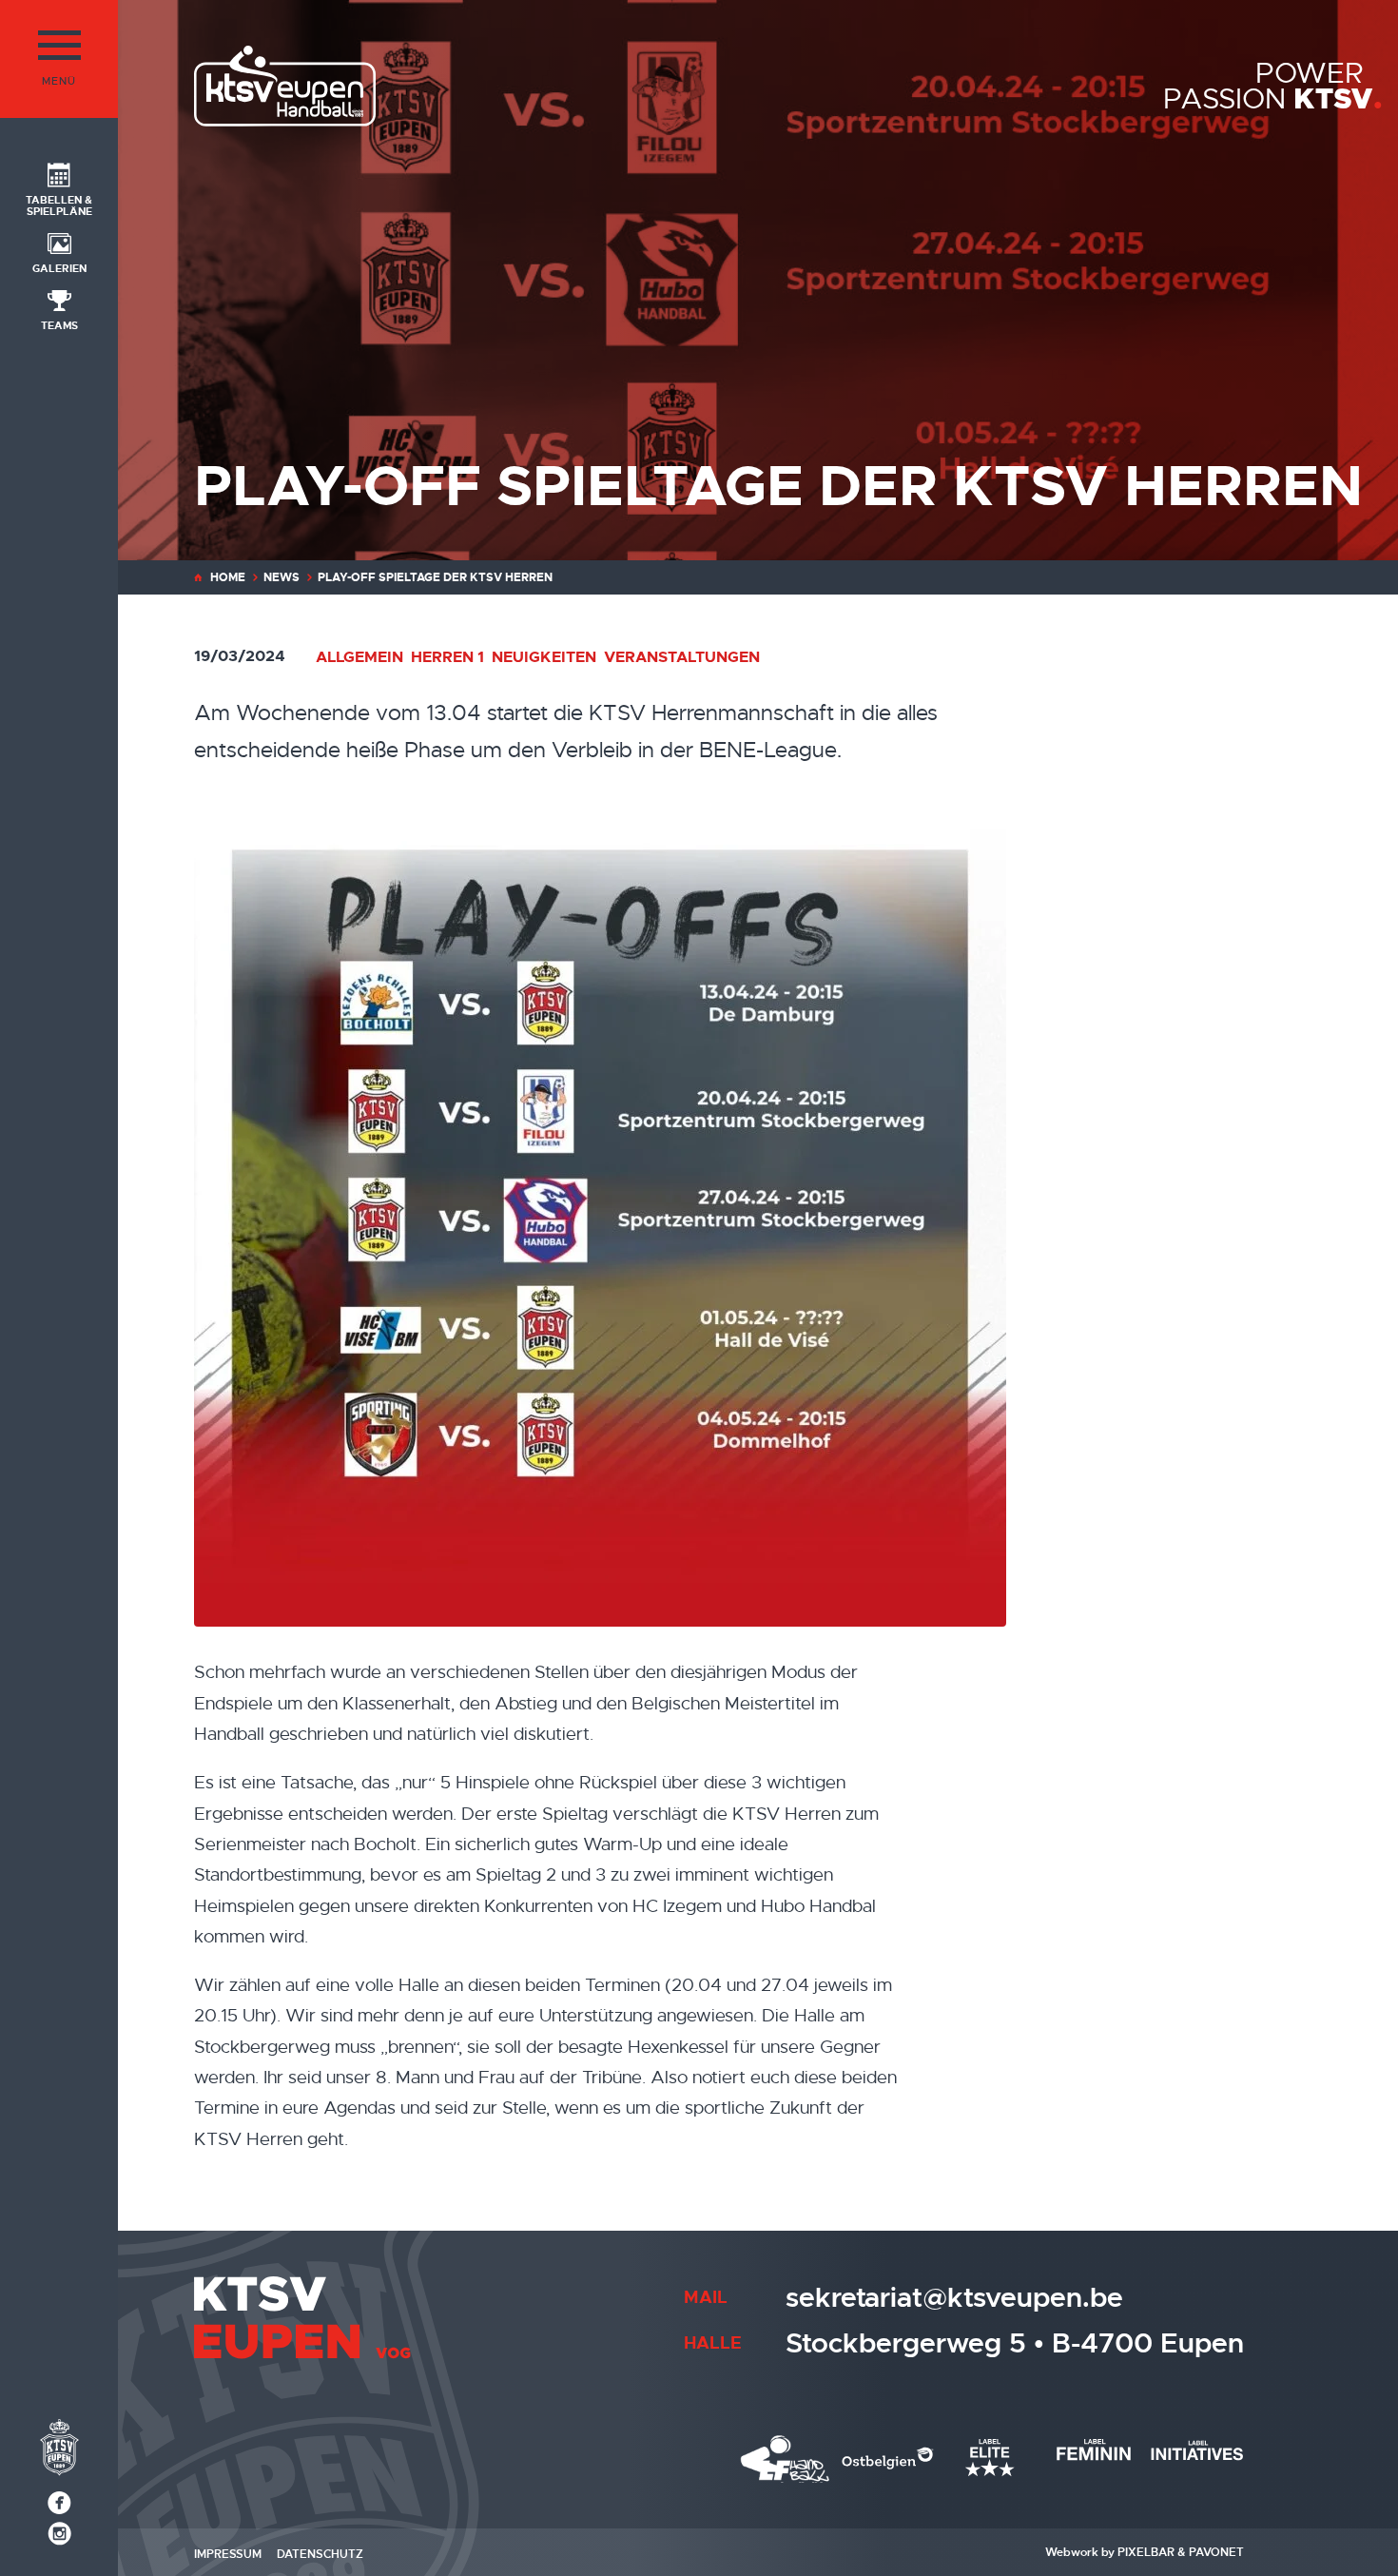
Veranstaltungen (682, 657)
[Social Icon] (59, 2503)
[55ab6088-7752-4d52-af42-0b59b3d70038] (671, 1220)
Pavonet (1216, 2552)
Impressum (228, 2554)
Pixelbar (1146, 2552)
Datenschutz (320, 2554)
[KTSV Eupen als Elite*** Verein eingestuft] (786, 2459)
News (282, 577)
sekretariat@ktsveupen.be (954, 2298)
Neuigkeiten (544, 657)
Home (228, 577)
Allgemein (359, 657)
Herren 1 (447, 657)
